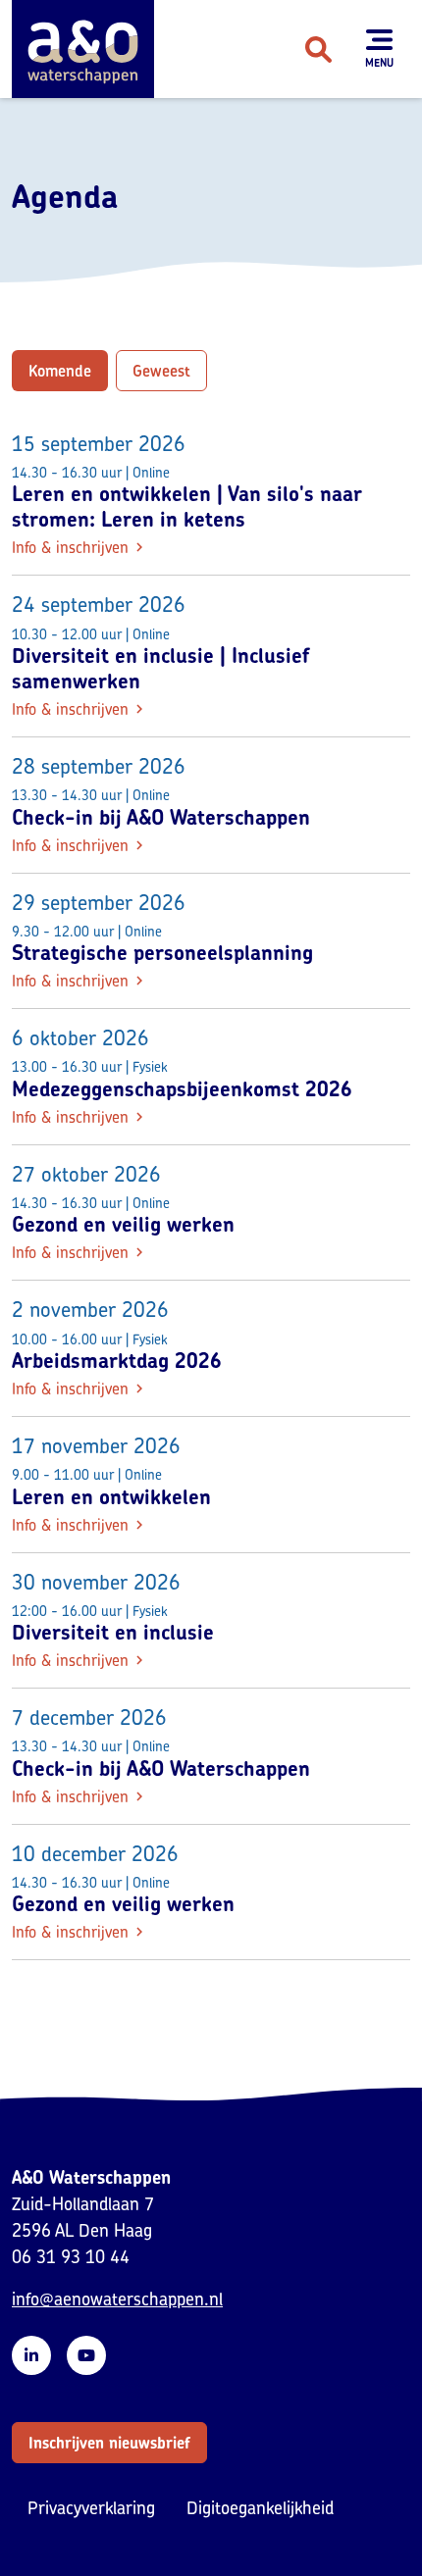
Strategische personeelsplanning (162, 952)
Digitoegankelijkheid (260, 2508)
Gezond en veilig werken (123, 1224)
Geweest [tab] (161, 371)
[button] (109, 2443)
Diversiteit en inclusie (113, 1632)
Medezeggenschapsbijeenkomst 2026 (182, 1088)
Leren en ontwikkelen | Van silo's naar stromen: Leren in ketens (187, 506)
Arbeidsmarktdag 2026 (117, 1360)
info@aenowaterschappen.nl (117, 2299)
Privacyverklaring (91, 2508)
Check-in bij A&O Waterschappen (161, 817)
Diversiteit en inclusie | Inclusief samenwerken (161, 668)
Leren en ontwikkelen (111, 1496)
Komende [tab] (60, 371)
